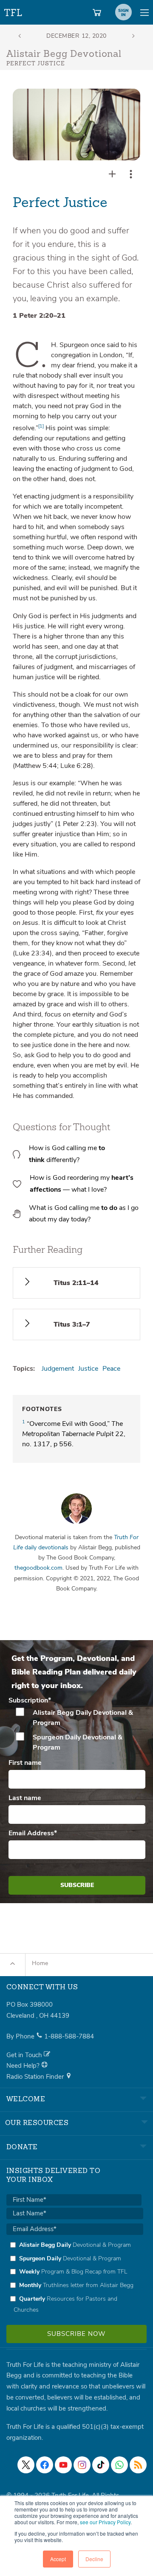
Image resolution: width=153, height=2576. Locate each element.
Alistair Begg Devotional (64, 54)
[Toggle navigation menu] (144, 12)
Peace (111, 1369)
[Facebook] (45, 2465)
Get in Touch (25, 2055)
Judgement (58, 1369)
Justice (88, 1369)
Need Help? (24, 2066)
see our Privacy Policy (105, 2522)
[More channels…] (138, 2465)
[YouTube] (63, 2465)
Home (40, 1963)
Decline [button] (94, 2559)
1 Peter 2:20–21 (39, 316)
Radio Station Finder (36, 2077)
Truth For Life (14, 11)
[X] (26, 2465)
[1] (41, 426)
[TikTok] (101, 2465)
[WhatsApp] (119, 2465)
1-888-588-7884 (69, 2036)
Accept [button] (58, 2559)
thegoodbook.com (38, 1568)
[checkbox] (77, 1730)
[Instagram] (82, 2465)
